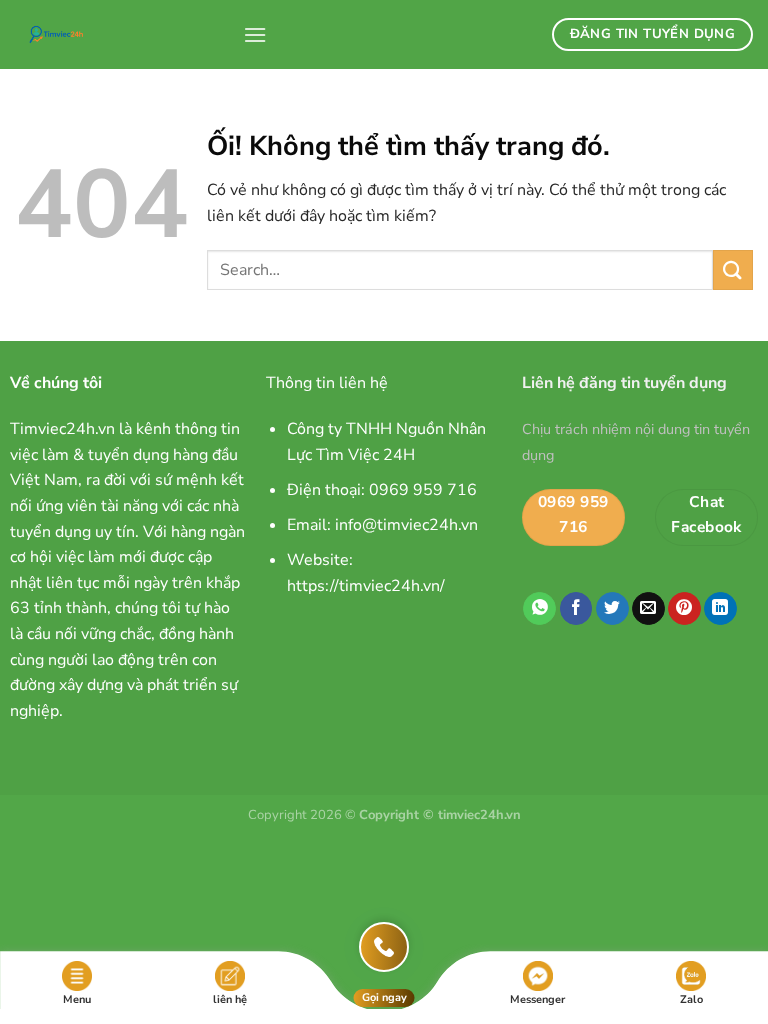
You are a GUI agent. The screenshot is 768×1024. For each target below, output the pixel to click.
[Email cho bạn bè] (648, 609)
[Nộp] (733, 269)
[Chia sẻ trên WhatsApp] (539, 609)
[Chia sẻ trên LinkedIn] (720, 609)
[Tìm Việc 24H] (121, 34)
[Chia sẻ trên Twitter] (612, 609)
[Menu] (255, 34)
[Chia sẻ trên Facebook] (576, 609)
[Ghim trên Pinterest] (684, 609)
